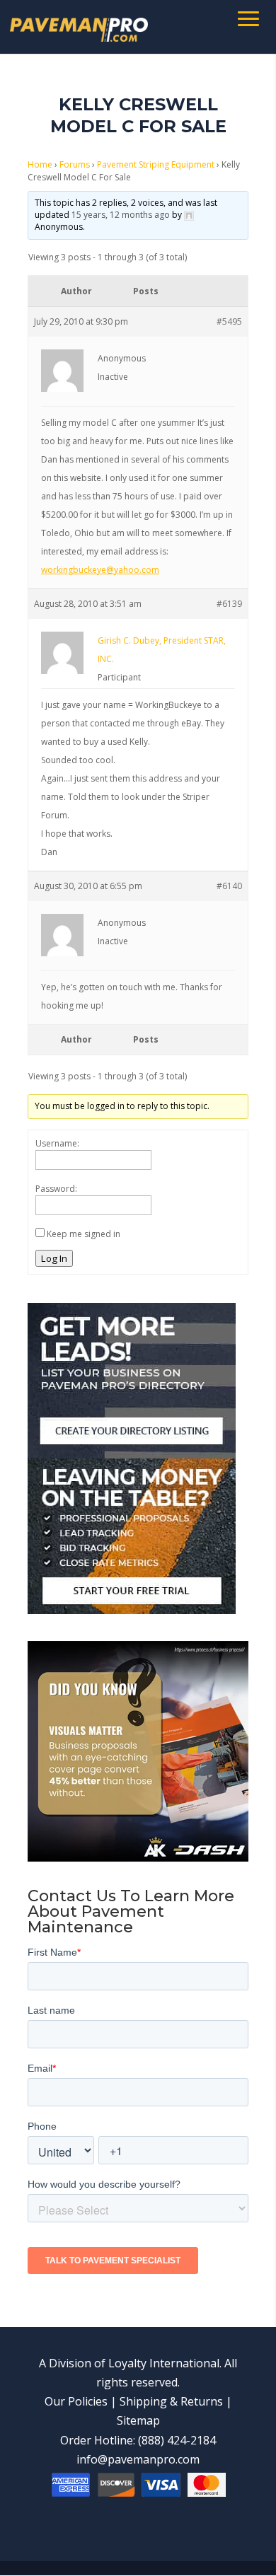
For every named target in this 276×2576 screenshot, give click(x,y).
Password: (56, 1189)
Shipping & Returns (171, 2401)
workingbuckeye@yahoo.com (100, 570)
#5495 (229, 321)
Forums (75, 164)
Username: (57, 1143)
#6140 (229, 886)
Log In (54, 1258)
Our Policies (76, 2401)
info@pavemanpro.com (138, 2459)
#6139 (229, 604)
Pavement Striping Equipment (156, 164)
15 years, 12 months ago (121, 215)
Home (40, 164)
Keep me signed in (84, 1234)
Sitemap (138, 2420)
